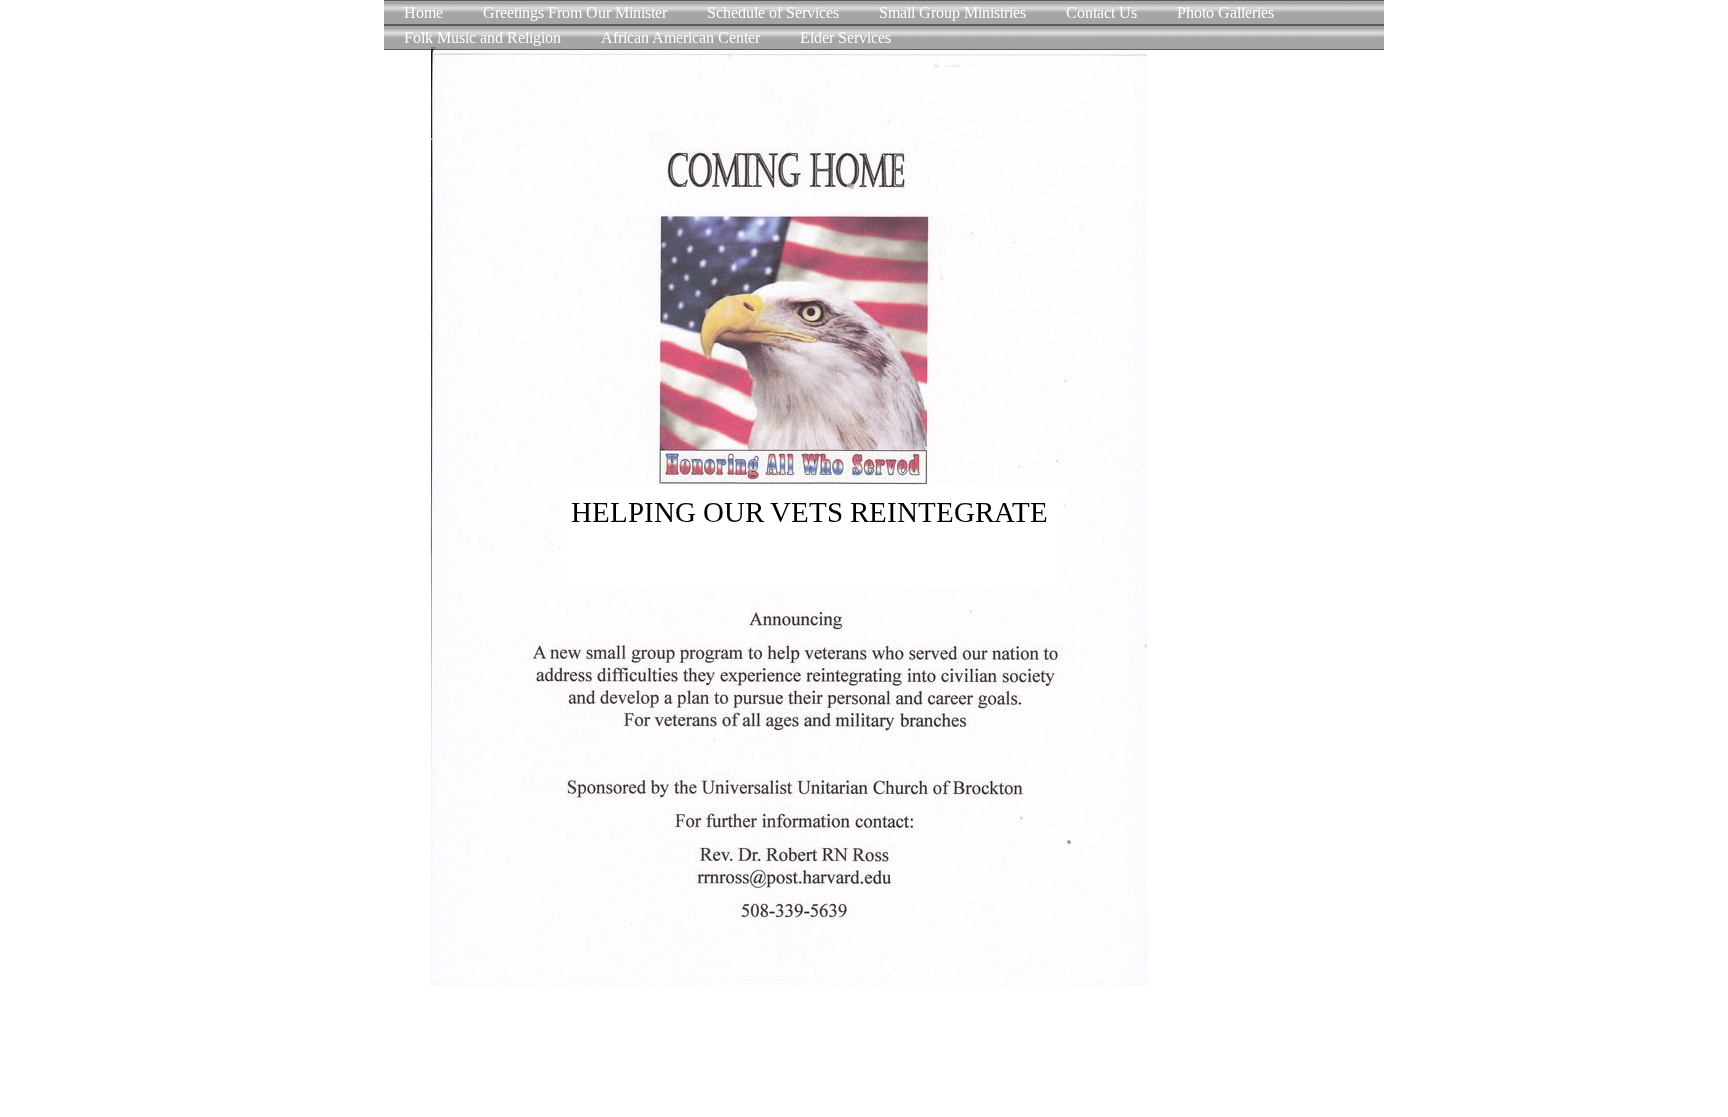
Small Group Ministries (952, 12)
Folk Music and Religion (482, 37)
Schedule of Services (773, 12)
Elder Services (845, 37)
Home (423, 12)
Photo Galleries (1225, 12)
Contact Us (1101, 12)
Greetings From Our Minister (575, 12)
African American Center (680, 37)
